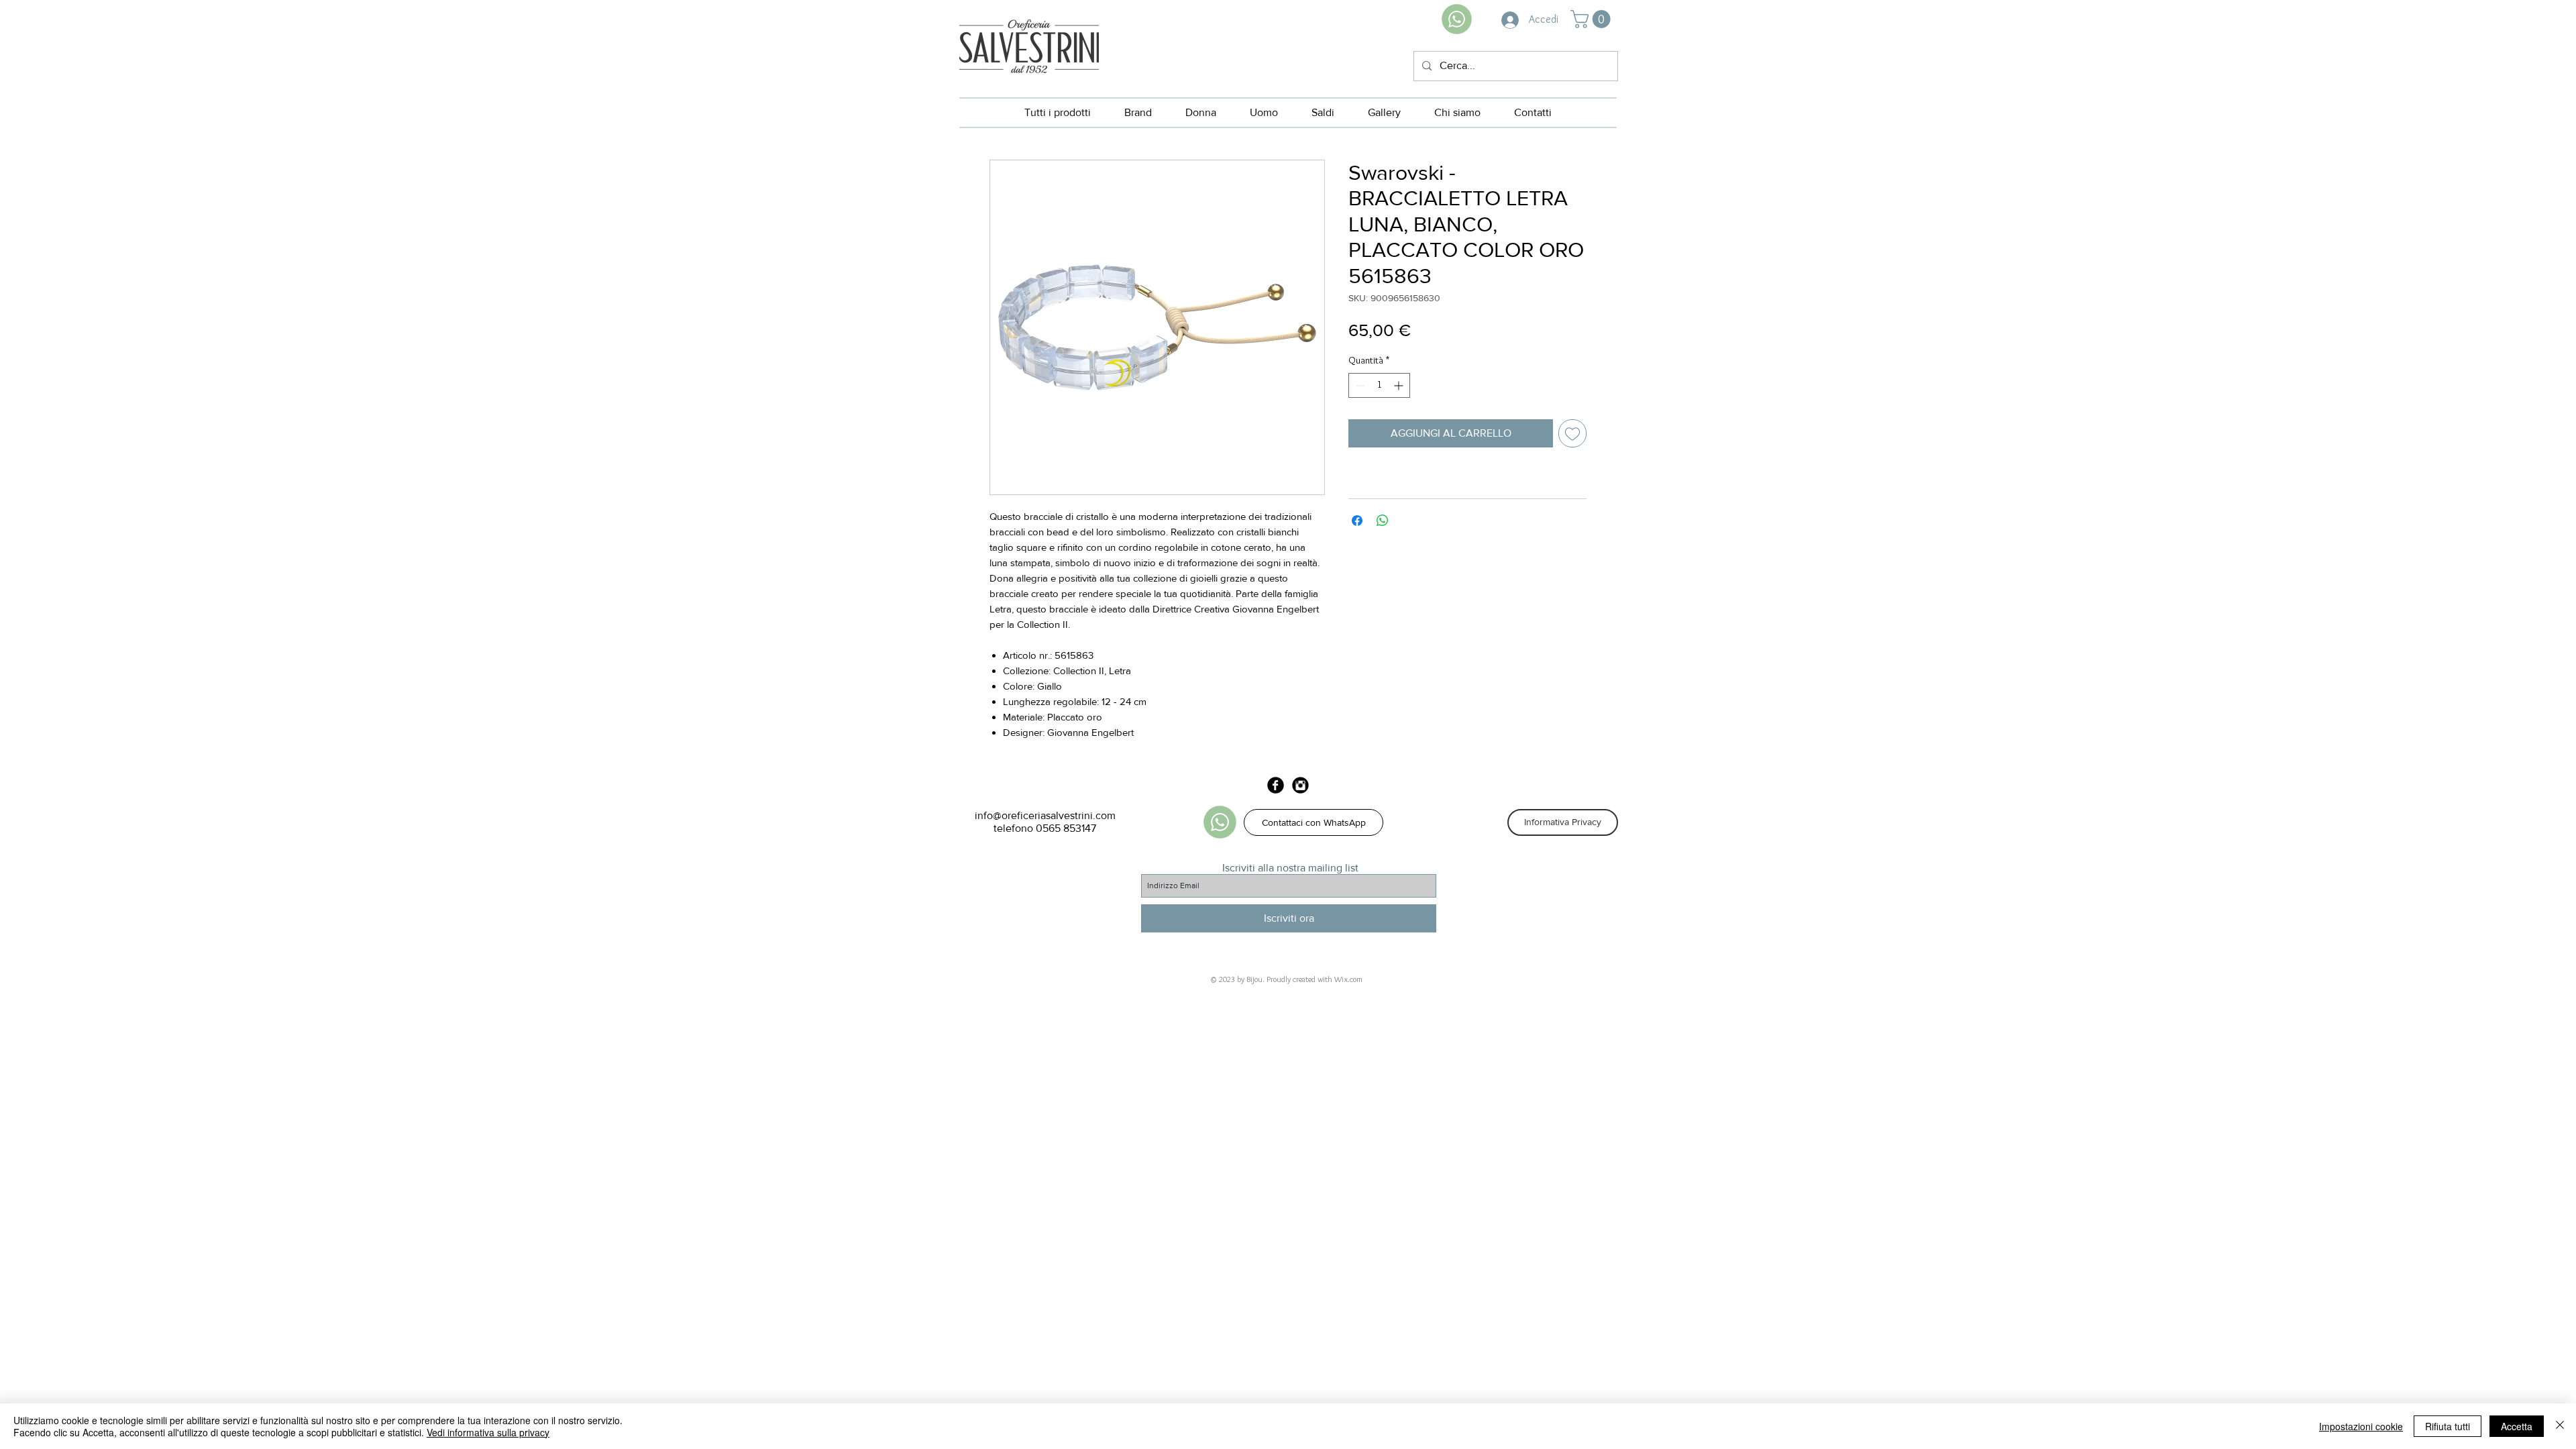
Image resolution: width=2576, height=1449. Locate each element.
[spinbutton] (1379, 385)
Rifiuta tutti (2448, 1426)
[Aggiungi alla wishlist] (1572, 433)
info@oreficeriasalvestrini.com (1045, 815)
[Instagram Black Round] (1300, 785)
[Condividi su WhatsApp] (1383, 521)
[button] (1593, 19)
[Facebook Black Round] (1276, 785)
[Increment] (1400, 385)
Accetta (2517, 1426)
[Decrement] (1359, 385)
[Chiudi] (2560, 1426)
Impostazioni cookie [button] (2361, 1426)
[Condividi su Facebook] (1357, 521)
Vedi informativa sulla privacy (488, 1432)
